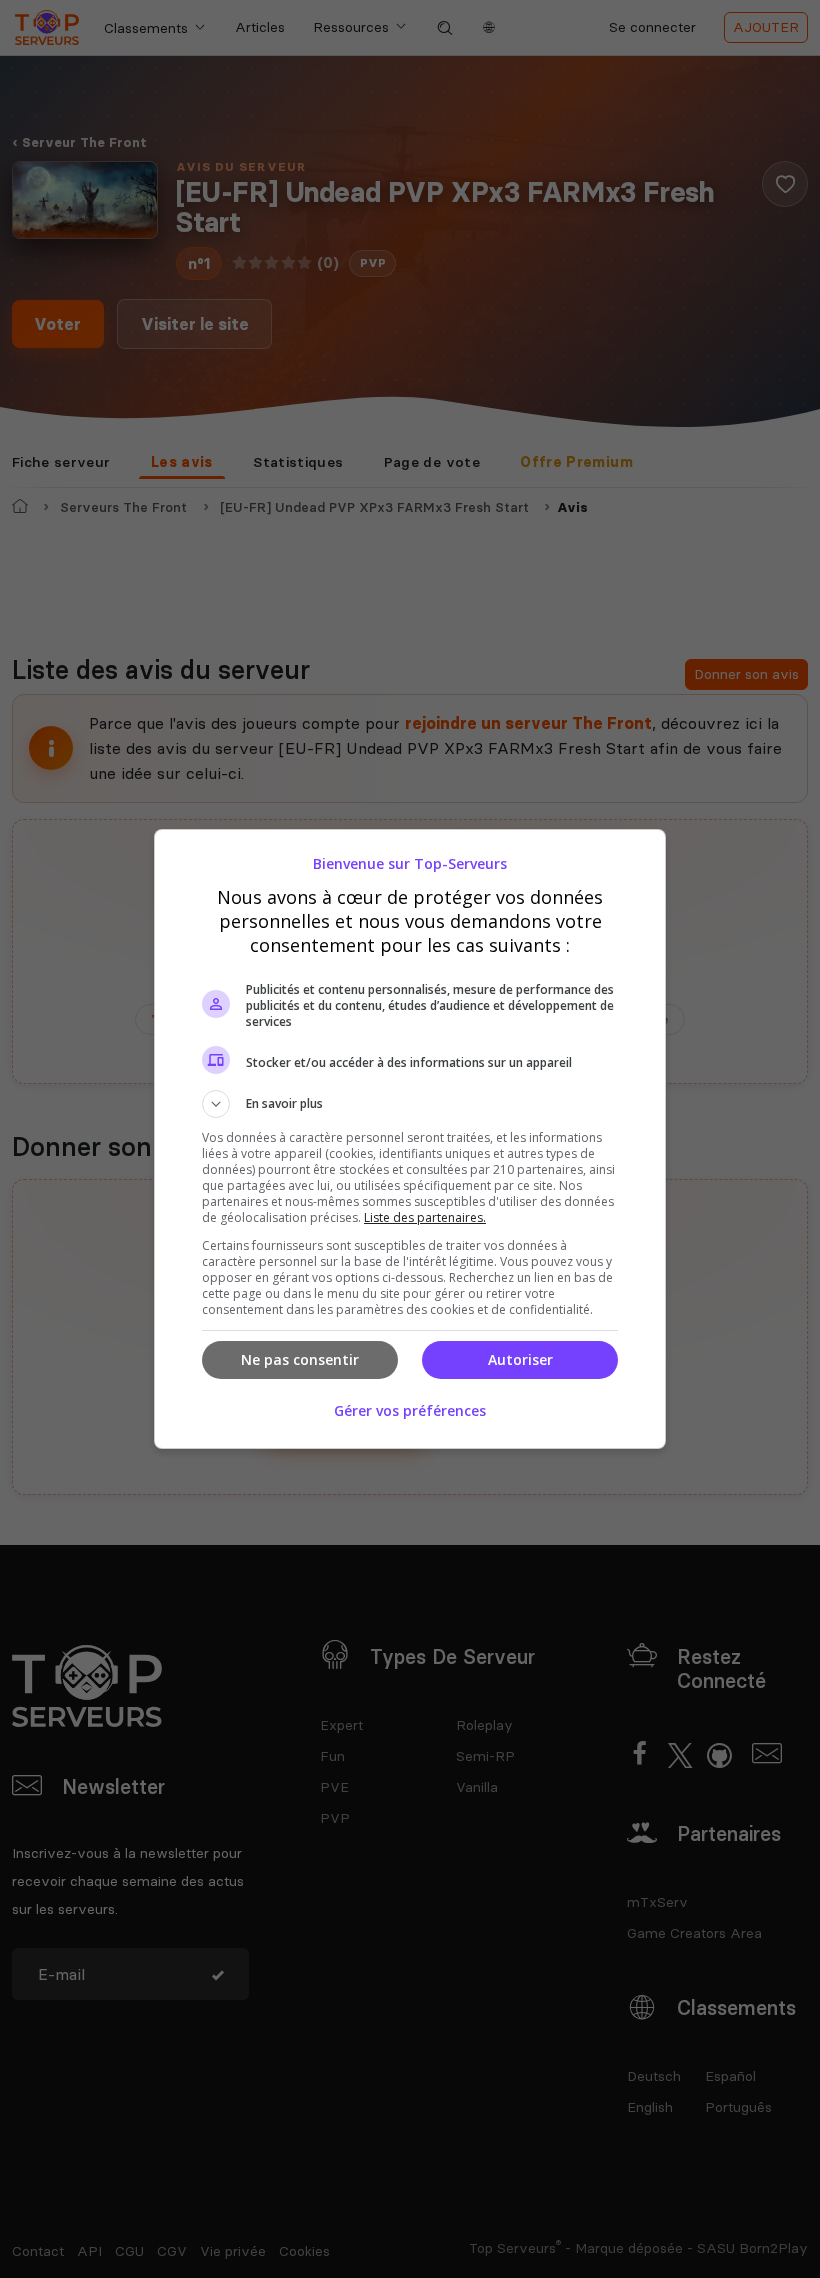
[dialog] (410, 1139)
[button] (410, 1104)
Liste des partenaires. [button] (425, 1217)
